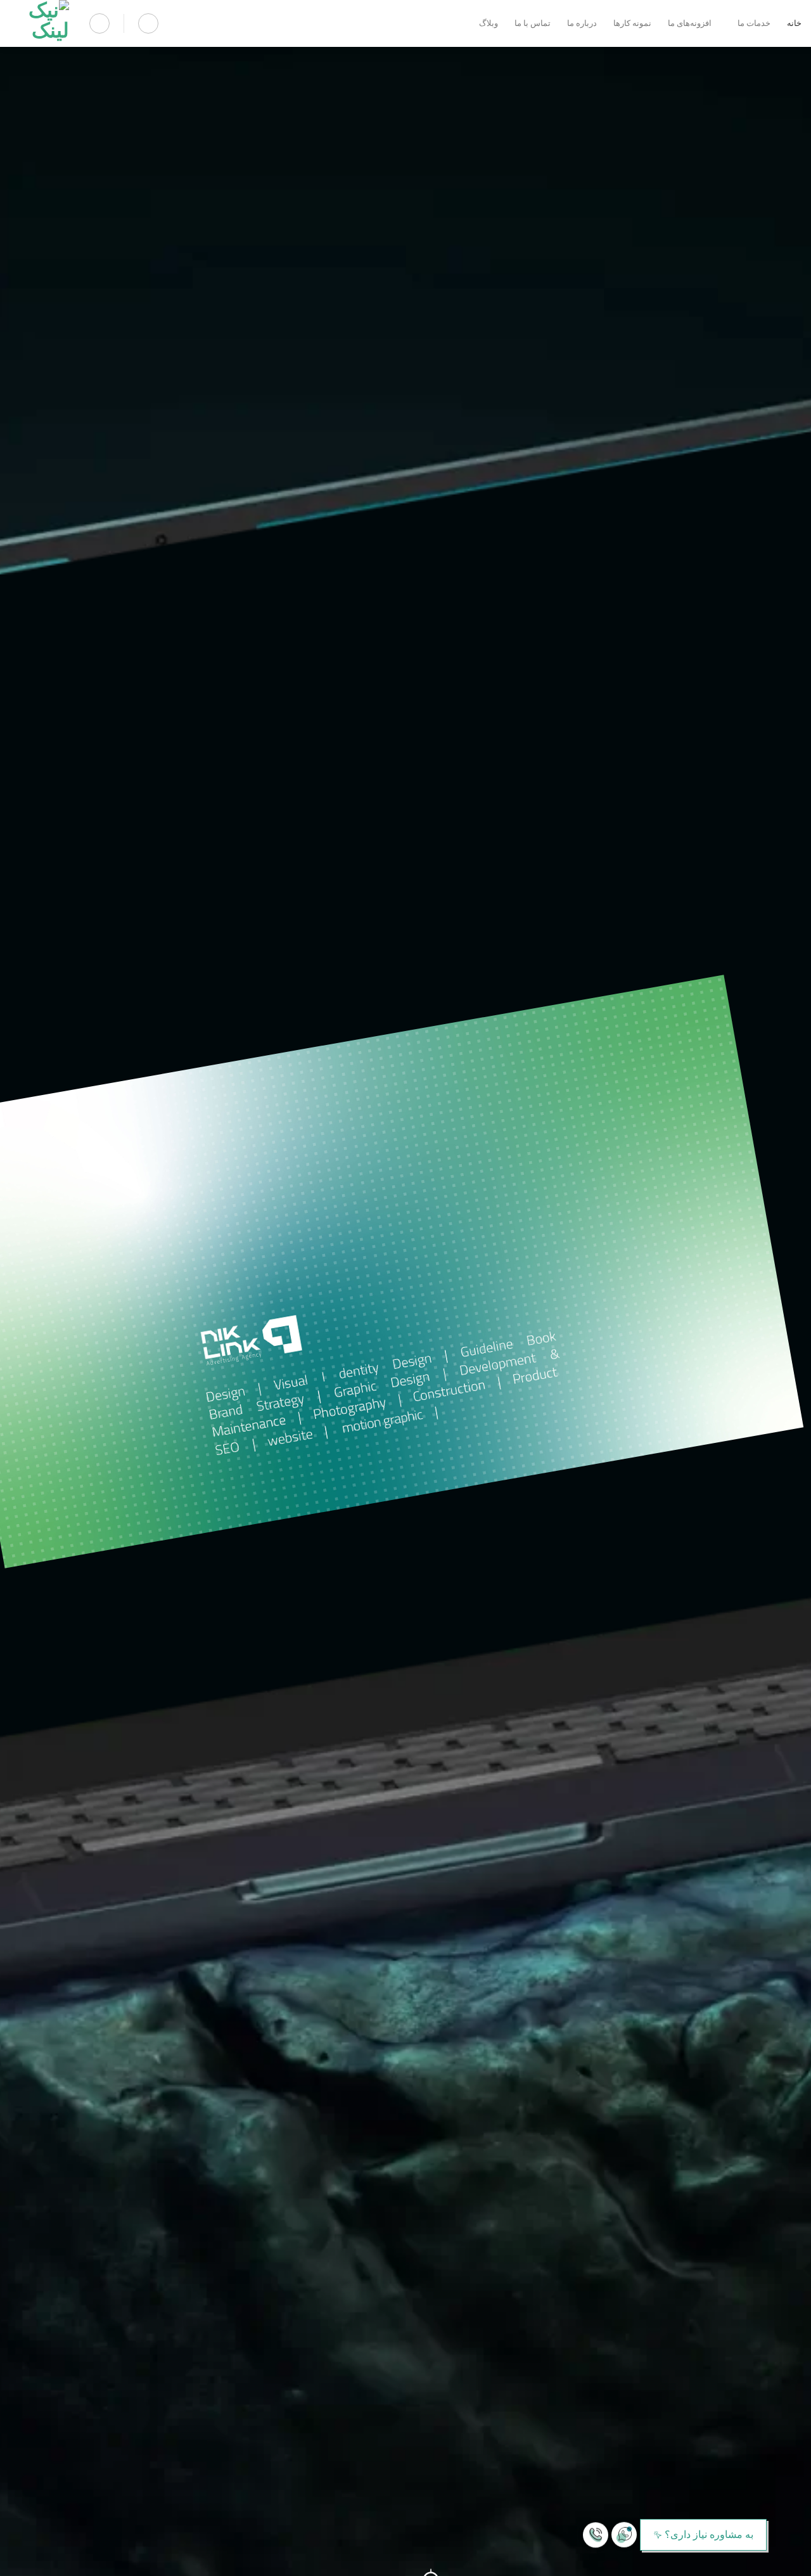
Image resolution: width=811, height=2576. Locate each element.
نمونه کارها (632, 23)
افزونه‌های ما (690, 23)
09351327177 (740, 2561)
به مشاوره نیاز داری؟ (709, 2534)
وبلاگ (489, 23)
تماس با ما (533, 23)
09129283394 (771, 2561)
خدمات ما (754, 23)
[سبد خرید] (148, 23)
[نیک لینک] (39, 23)
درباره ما (582, 23)
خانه (794, 23)
